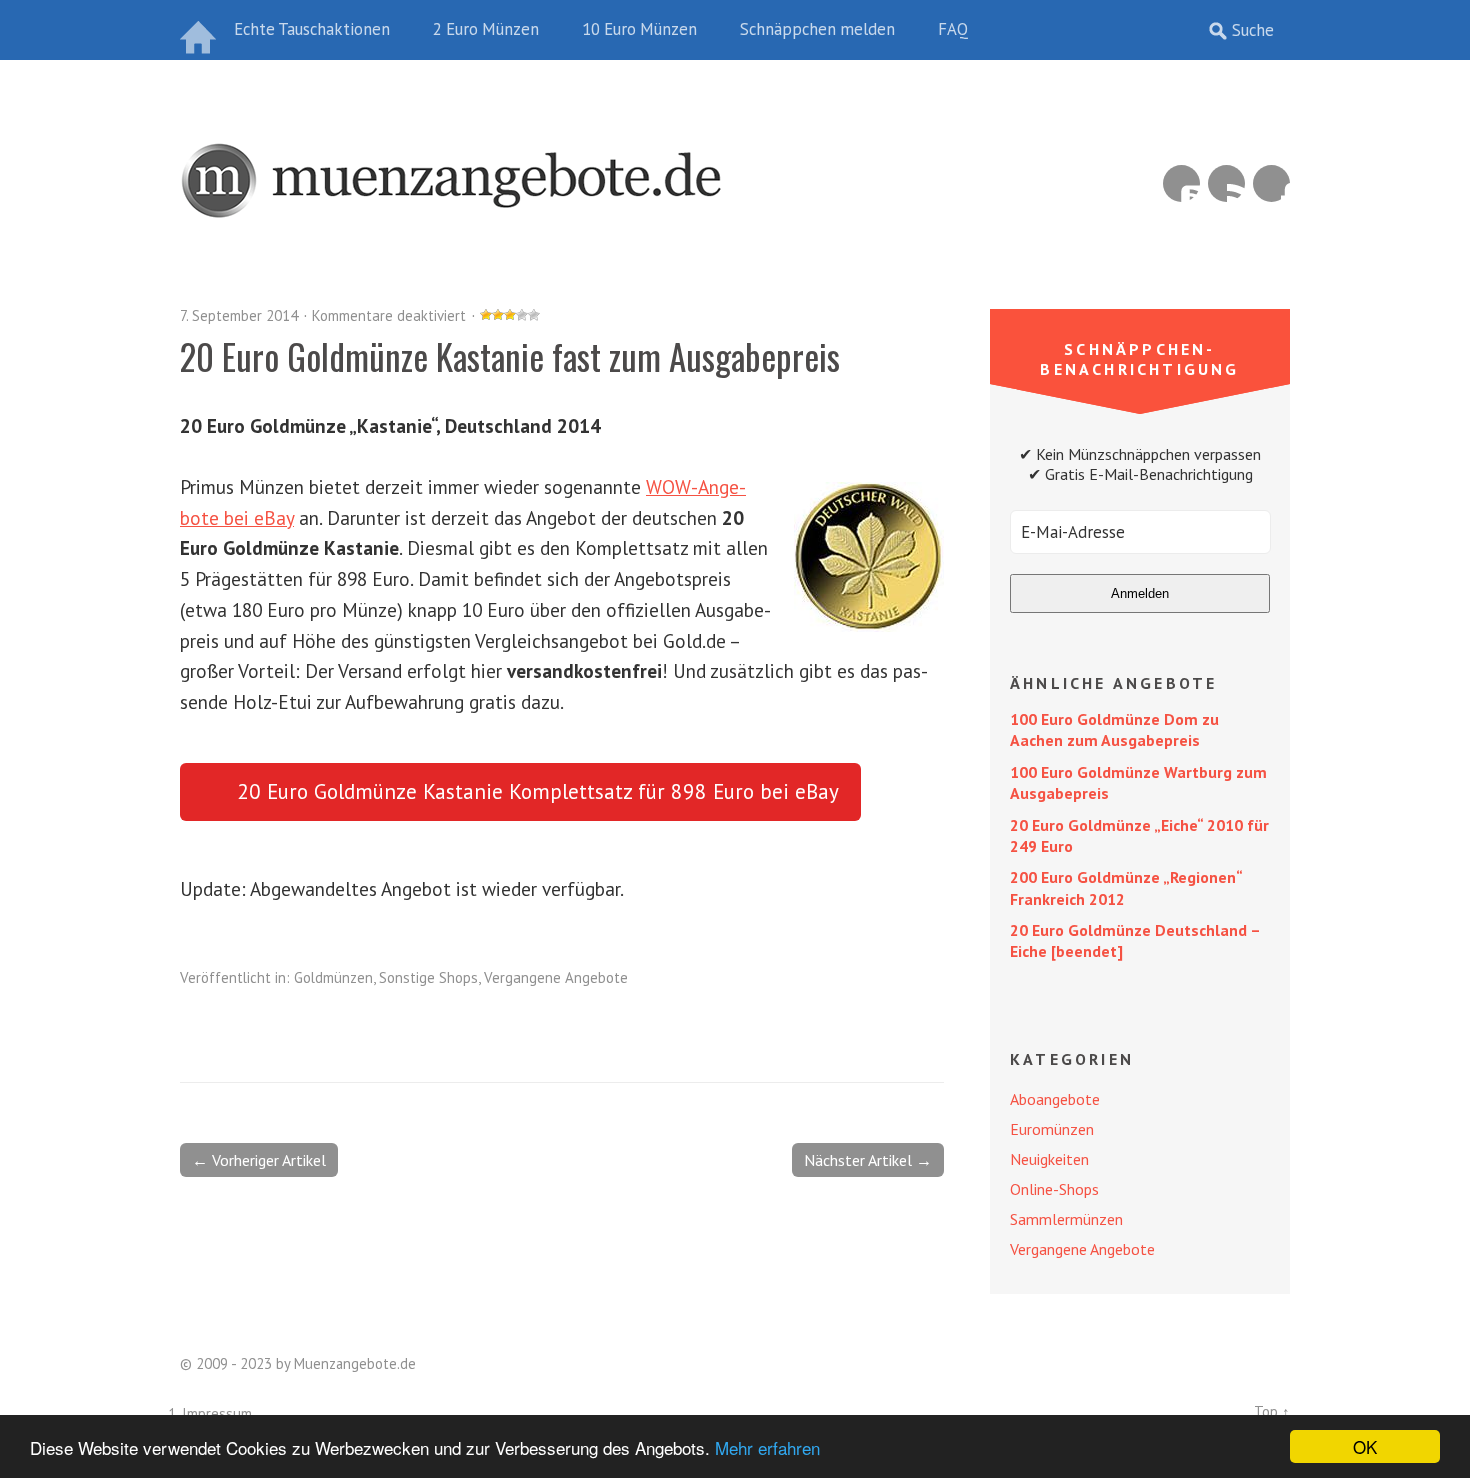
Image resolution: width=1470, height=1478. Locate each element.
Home (200, 30)
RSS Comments (1181, 183)
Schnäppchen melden (817, 29)
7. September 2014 (239, 315)
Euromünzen (1052, 1129)
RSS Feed (1226, 183)
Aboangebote (1055, 1099)
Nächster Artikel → (868, 1160)
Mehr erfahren (767, 1447)
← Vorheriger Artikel (259, 1160)
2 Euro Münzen (486, 29)
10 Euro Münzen (639, 29)
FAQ (953, 29)
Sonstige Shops (428, 977)
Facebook (1271, 183)
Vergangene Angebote (556, 977)
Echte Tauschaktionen (312, 29)
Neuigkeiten (1049, 1159)
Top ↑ (1272, 1411)
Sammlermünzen (1066, 1219)
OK (1365, 1446)
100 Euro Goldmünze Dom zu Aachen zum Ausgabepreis (1114, 729)
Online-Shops (1054, 1189)
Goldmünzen (333, 977)
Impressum (217, 1413)
